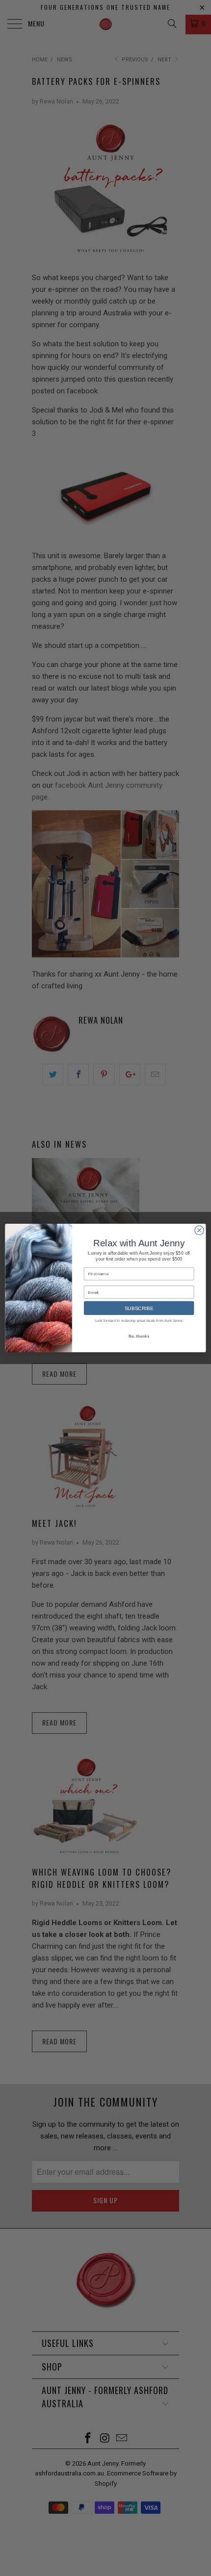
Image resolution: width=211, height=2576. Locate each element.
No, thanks (139, 1336)
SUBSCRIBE (139, 1308)
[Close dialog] (199, 1230)
